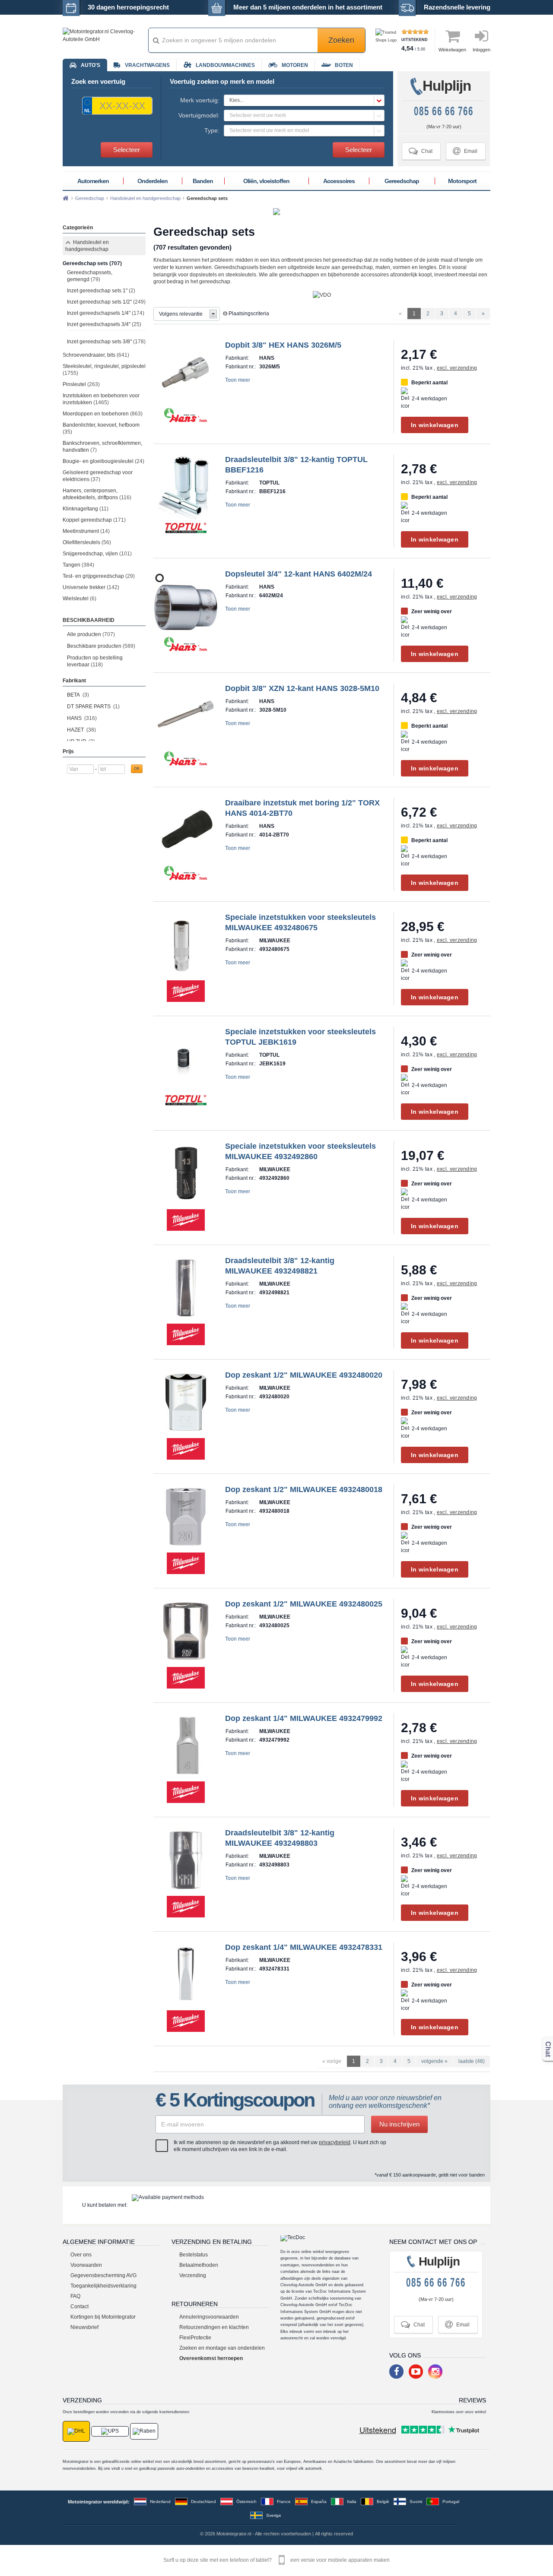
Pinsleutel (81, 384)
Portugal (451, 2502)
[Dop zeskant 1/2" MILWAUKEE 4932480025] (186, 1631)
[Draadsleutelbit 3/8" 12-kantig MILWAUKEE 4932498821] (186, 1287)
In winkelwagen (435, 425)
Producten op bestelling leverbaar (95, 661)
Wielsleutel (79, 599)
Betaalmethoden (199, 2265)
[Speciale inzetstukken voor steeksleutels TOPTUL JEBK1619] (186, 1058)
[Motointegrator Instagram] (435, 2372)
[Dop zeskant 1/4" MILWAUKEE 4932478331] (186, 1974)
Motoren (295, 65)
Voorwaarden (86, 2265)
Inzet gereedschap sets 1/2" (106, 302)
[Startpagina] (66, 198)
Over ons (81, 2255)
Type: (212, 130)
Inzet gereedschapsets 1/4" (106, 313)
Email (465, 151)
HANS (82, 718)
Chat (421, 151)
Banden (203, 181)
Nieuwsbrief (84, 2327)
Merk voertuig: (200, 100)
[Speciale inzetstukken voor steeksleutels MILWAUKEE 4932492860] (186, 1173)
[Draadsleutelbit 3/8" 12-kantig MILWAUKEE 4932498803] (186, 1860)
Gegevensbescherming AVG (103, 2275)
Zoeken (341, 40)
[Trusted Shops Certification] (387, 40)
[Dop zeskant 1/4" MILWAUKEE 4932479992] (186, 1745)
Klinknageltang (86, 509)
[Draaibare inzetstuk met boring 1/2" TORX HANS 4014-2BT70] (186, 830)
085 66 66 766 (444, 111)
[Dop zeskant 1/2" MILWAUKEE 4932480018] (186, 1516)
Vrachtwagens (147, 65)
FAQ (75, 2296)
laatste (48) (472, 2061)
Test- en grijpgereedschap (99, 576)
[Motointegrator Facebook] (396, 2372)
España (319, 2502)
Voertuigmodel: (199, 115)
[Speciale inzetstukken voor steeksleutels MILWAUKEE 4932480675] (186, 944)
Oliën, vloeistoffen (266, 181)
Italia (352, 2502)
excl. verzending (457, 368)
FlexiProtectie (195, 2338)
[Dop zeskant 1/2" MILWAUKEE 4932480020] (186, 1402)
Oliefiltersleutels (87, 542)
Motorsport (462, 181)
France (284, 2502)
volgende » (434, 2061)
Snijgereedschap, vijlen (97, 554)
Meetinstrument (86, 531)
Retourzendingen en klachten (214, 2327)
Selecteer (127, 150)
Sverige (274, 2515)
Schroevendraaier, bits (96, 355)
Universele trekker (91, 587)
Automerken (93, 181)
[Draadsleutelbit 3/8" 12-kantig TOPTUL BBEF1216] (186, 486)
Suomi (416, 2502)
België (383, 2502)
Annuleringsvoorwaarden (209, 2317)
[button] (304, 100)
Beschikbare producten (101, 646)
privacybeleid (335, 2142)
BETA (78, 695)
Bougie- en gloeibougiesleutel (103, 461)
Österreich (246, 2502)
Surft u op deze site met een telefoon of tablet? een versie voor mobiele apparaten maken (276, 2560)
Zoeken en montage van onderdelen (222, 2348)
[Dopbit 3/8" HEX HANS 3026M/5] (186, 372)
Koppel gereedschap (94, 520)
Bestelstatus (194, 2255)
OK (137, 769)
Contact (79, 2307)
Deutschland (203, 2502)
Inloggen (481, 50)
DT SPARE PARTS (93, 707)
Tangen (78, 565)
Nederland (160, 2502)
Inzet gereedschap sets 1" (101, 291)
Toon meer (238, 380)
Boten (344, 65)
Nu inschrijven (399, 2124)
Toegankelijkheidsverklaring (103, 2286)
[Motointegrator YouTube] (416, 2372)
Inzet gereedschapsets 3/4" (104, 324)
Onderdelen (153, 181)
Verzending (193, 2275)
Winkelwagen (452, 50)
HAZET (81, 730)
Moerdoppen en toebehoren (103, 414)
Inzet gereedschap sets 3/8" (106, 342)
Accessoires (339, 181)
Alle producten (91, 634)
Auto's (91, 65)
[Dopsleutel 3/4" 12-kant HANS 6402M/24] (186, 601)
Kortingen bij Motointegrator (103, 2317)
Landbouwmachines (225, 65)
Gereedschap (402, 181)
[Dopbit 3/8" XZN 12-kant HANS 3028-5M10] (186, 715)
